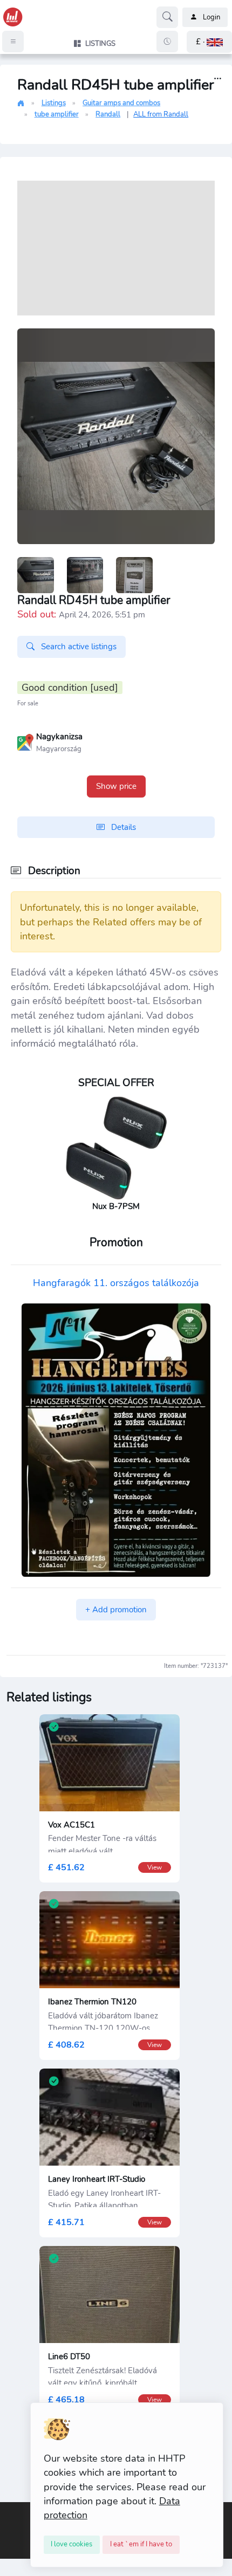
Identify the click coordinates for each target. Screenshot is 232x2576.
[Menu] (13, 42)
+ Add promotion (116, 1610)
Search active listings (78, 647)
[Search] (167, 17)
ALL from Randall (161, 114)
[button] (209, 42)
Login (211, 17)
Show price (116, 786)
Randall (108, 114)
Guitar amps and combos (121, 103)
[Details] (218, 79)
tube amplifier (57, 114)
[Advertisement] (116, 248)
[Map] (25, 741)
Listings (54, 103)
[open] (9, 2510)
